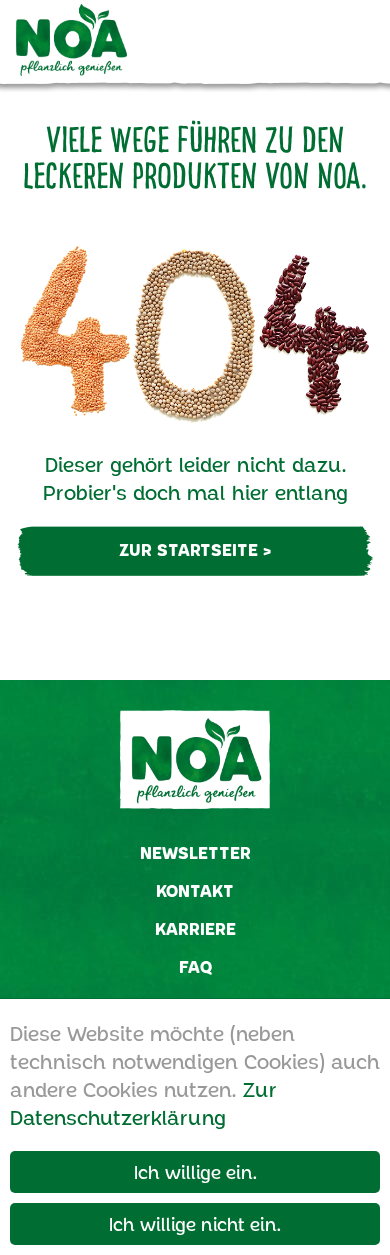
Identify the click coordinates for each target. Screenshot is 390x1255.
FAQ (195, 966)
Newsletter (195, 852)
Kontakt (195, 890)
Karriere (195, 928)
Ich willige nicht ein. (195, 1224)
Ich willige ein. (195, 1172)
